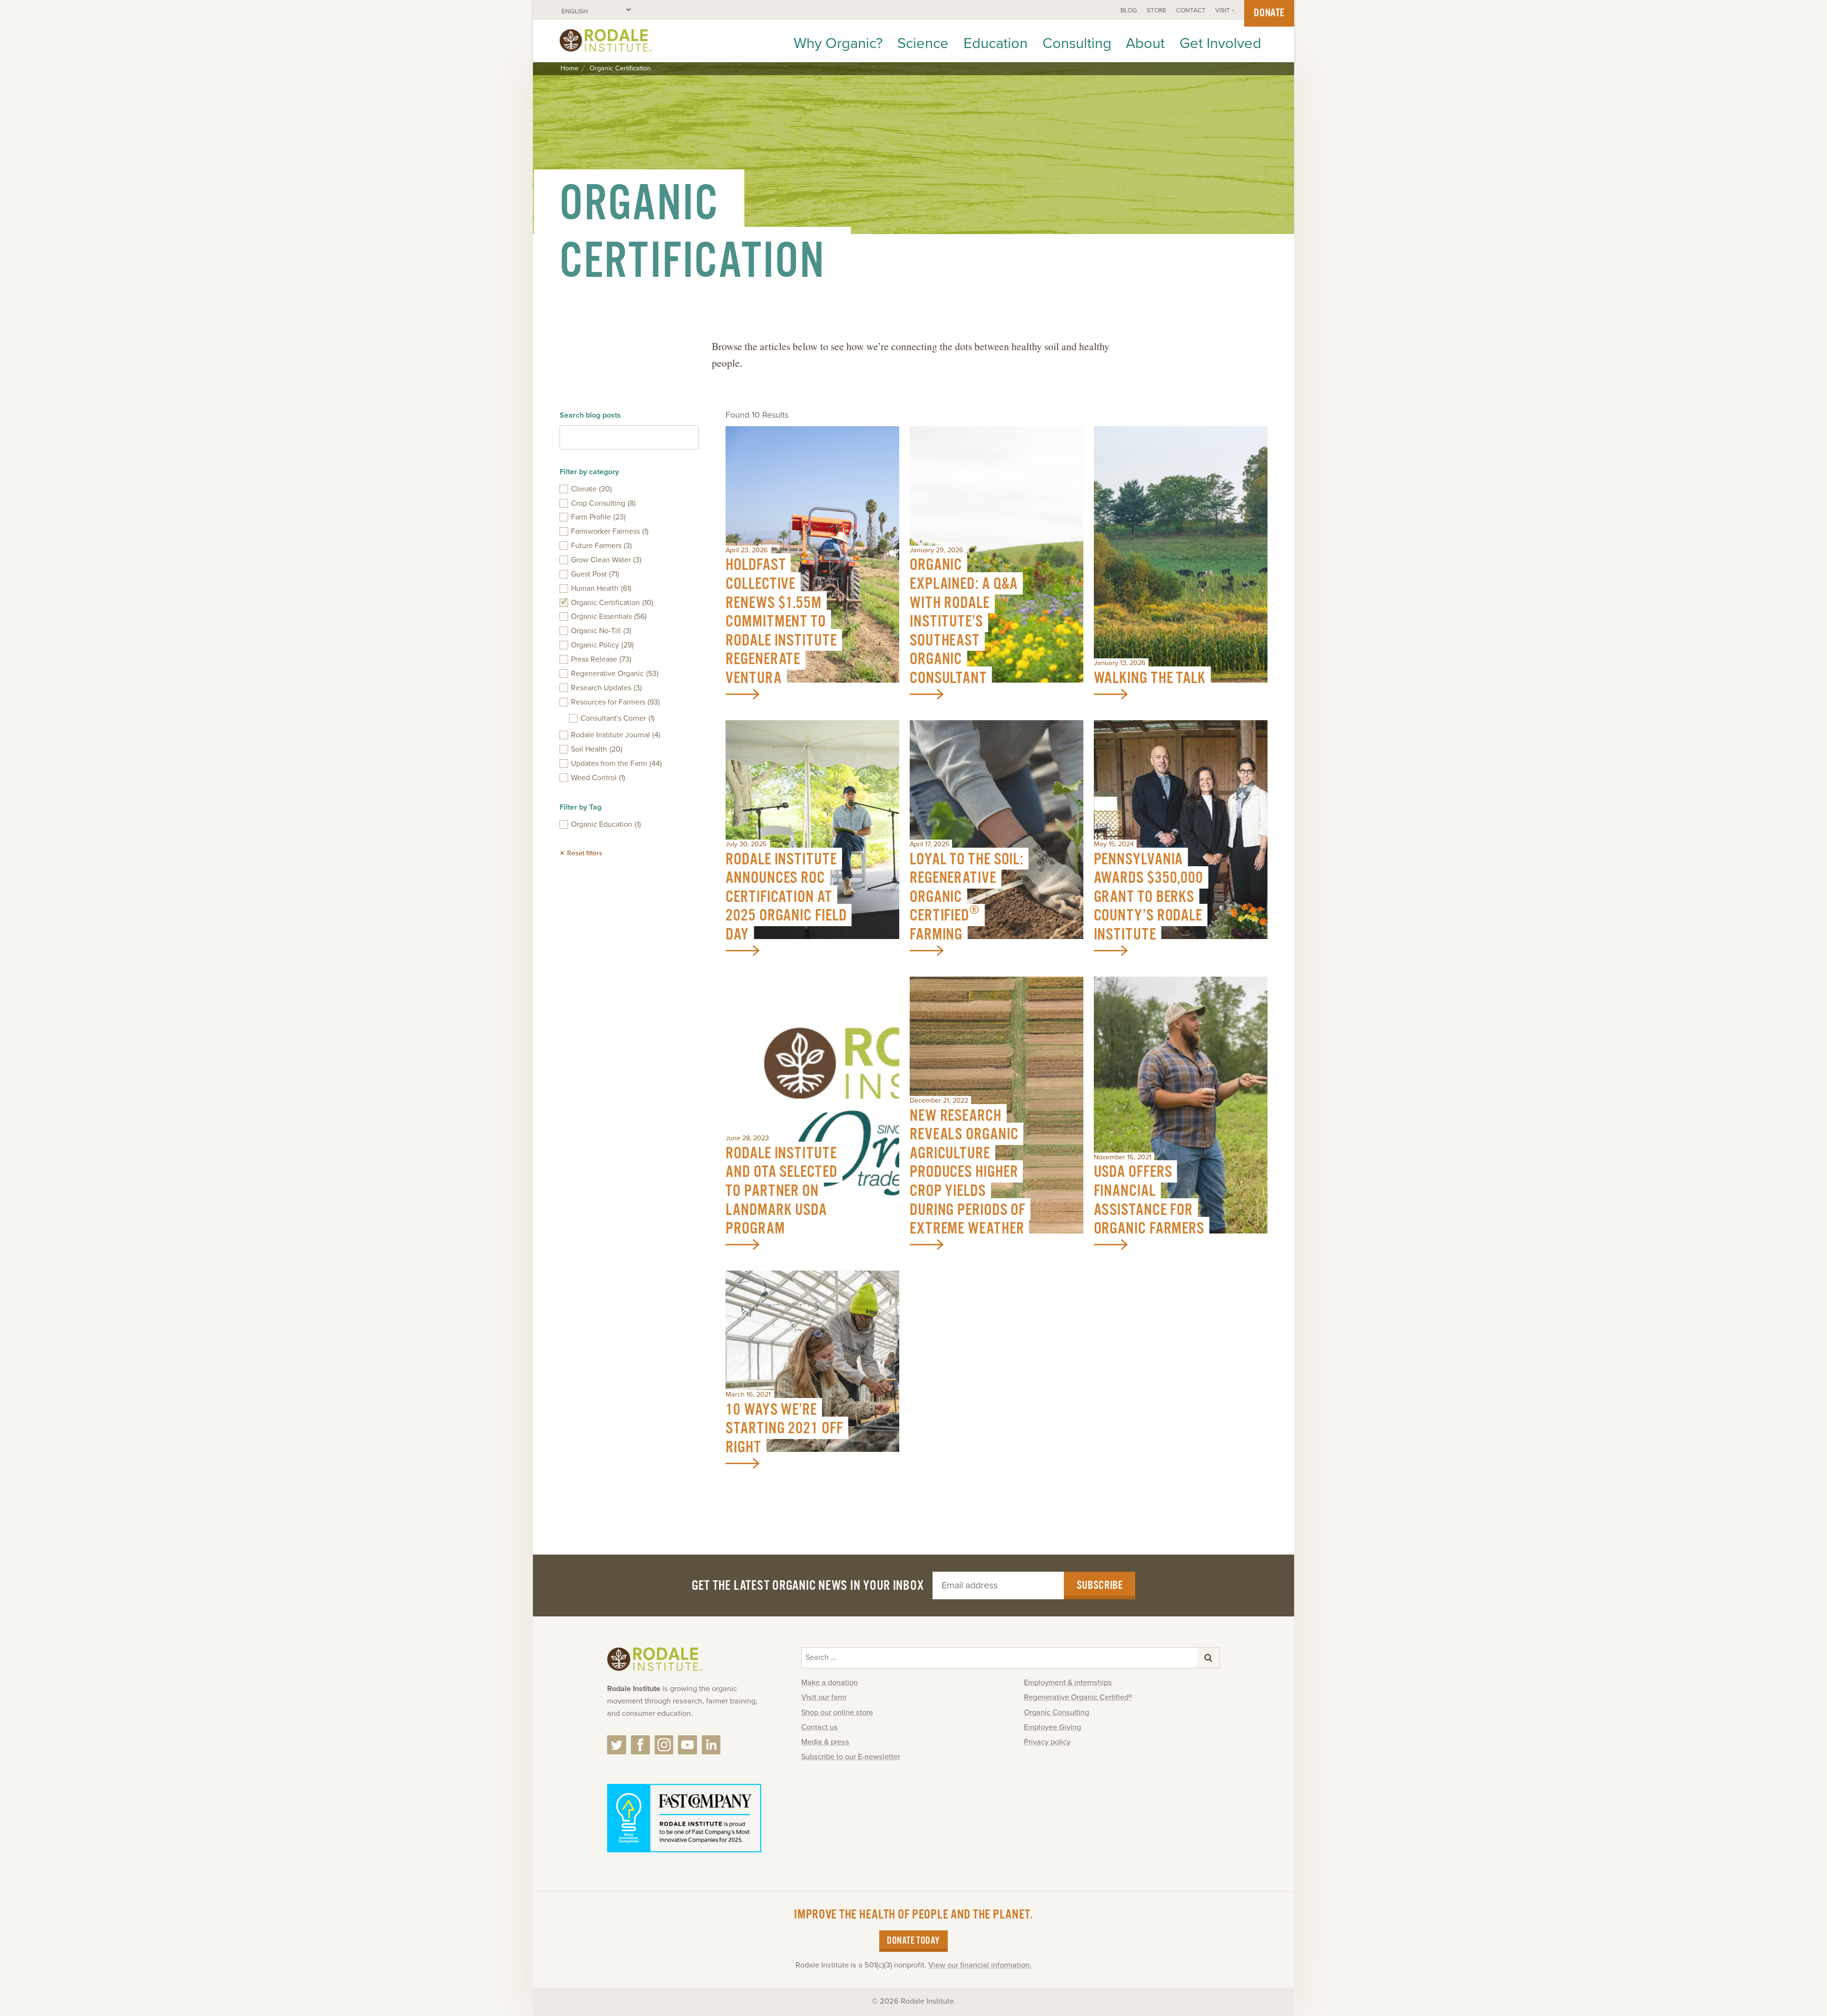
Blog (1129, 10)
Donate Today (913, 1941)
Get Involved (1220, 43)
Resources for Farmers (615, 702)
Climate (591, 489)
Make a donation (830, 1683)
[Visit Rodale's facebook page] (640, 1745)
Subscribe (1100, 1585)
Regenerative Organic (615, 674)
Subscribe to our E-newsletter (851, 1757)
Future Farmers (601, 546)
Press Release (601, 659)
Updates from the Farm (616, 763)
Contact (1191, 10)
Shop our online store (837, 1713)
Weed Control (598, 778)
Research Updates (606, 688)
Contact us (820, 1727)
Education (996, 43)
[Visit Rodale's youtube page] (688, 1745)
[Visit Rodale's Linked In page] (711, 1745)
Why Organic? (838, 43)
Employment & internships (1068, 1683)
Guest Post (595, 574)
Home (570, 69)
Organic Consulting (1056, 1713)
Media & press (825, 1742)
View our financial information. (980, 1965)
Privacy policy (1047, 1742)
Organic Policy (602, 645)
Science (923, 43)
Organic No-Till (601, 631)
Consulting (1077, 43)
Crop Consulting (603, 503)
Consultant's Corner (618, 718)
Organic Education (606, 824)
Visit (1223, 10)
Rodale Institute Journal (616, 735)
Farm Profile (598, 517)
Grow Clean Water (606, 560)
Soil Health (597, 749)
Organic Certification (612, 603)
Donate (1269, 13)
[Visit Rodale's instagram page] (664, 1745)
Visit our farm (824, 1697)
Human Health (601, 588)
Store (1157, 10)
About (1145, 43)
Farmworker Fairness (610, 531)
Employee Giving (1052, 1727)
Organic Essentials (609, 617)
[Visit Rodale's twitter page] (617, 1745)
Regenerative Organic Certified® (1078, 1697)
